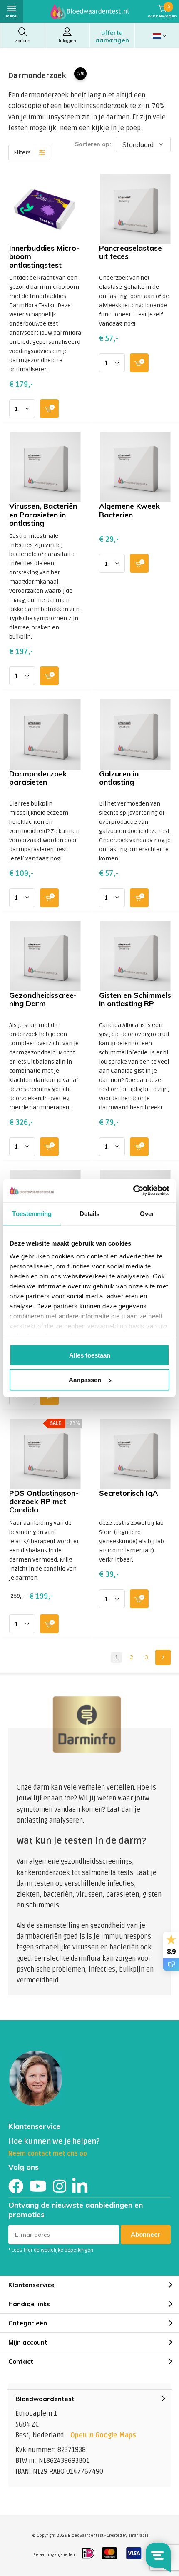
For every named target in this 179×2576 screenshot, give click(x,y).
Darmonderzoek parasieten (38, 778)
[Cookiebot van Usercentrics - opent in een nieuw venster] (133, 1191)
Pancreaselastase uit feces (131, 252)
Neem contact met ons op (48, 2153)
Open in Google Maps (103, 2435)
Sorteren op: (93, 144)
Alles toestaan (90, 1355)
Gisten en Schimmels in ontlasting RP (135, 999)
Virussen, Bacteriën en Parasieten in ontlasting (43, 514)
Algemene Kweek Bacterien (129, 510)
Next (163, 1657)
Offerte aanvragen (112, 36)
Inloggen (67, 41)
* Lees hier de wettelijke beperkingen (51, 2250)
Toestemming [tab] (32, 1213)
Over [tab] (147, 1213)
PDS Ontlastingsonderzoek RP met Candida (44, 1501)
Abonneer (146, 2234)
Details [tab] (90, 1213)
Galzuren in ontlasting (119, 778)
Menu (12, 16)
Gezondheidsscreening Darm (43, 999)
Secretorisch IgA (128, 1493)
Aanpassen (85, 1380)
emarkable (138, 2536)
